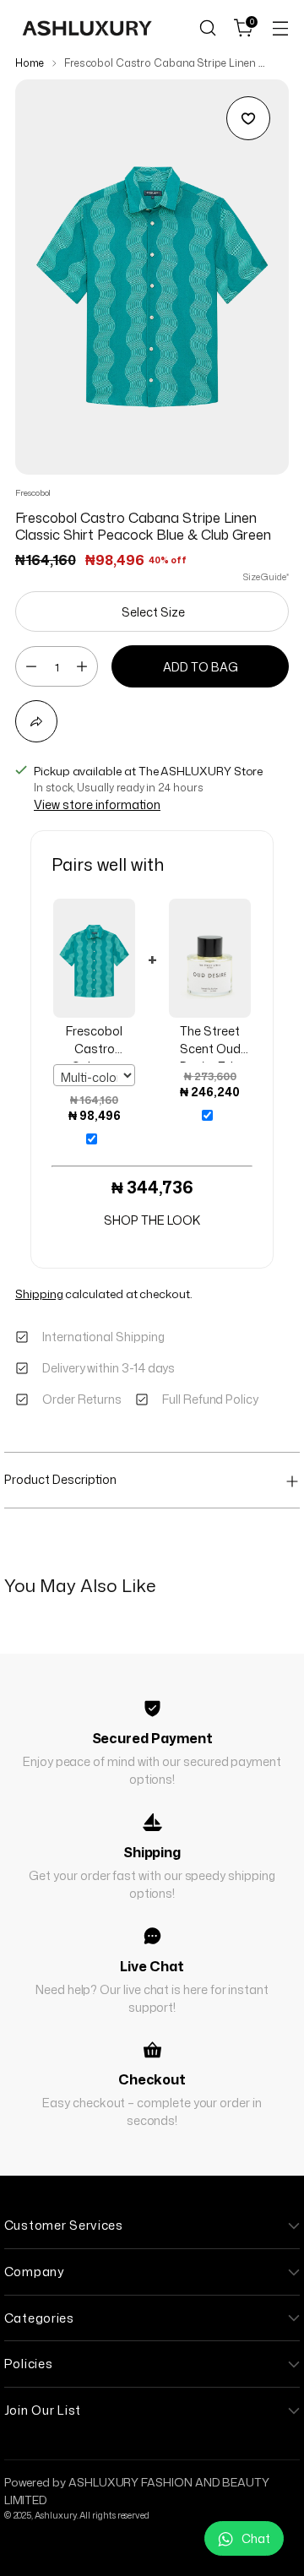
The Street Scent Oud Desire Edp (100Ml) (210, 1043)
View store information (97, 804)
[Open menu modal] (280, 28)
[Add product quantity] (82, 666)
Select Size (153, 612)
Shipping (39, 1293)
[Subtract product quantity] (31, 666)
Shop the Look (152, 1220)
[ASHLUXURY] (87, 28)
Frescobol (33, 492)
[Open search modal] (207, 28)
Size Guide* (266, 576)
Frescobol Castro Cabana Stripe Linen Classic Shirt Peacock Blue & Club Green (94, 1043)
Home (30, 63)
